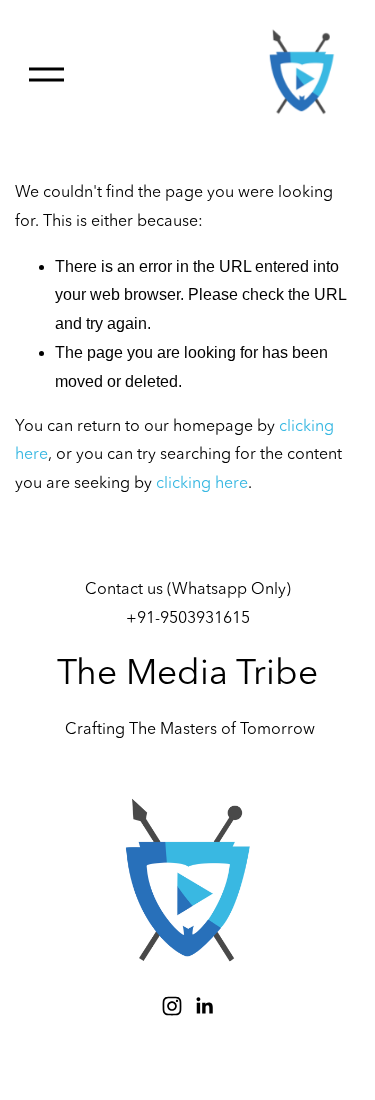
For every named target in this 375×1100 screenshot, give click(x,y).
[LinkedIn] (204, 1006)
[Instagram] (172, 1006)
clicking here (202, 484)
